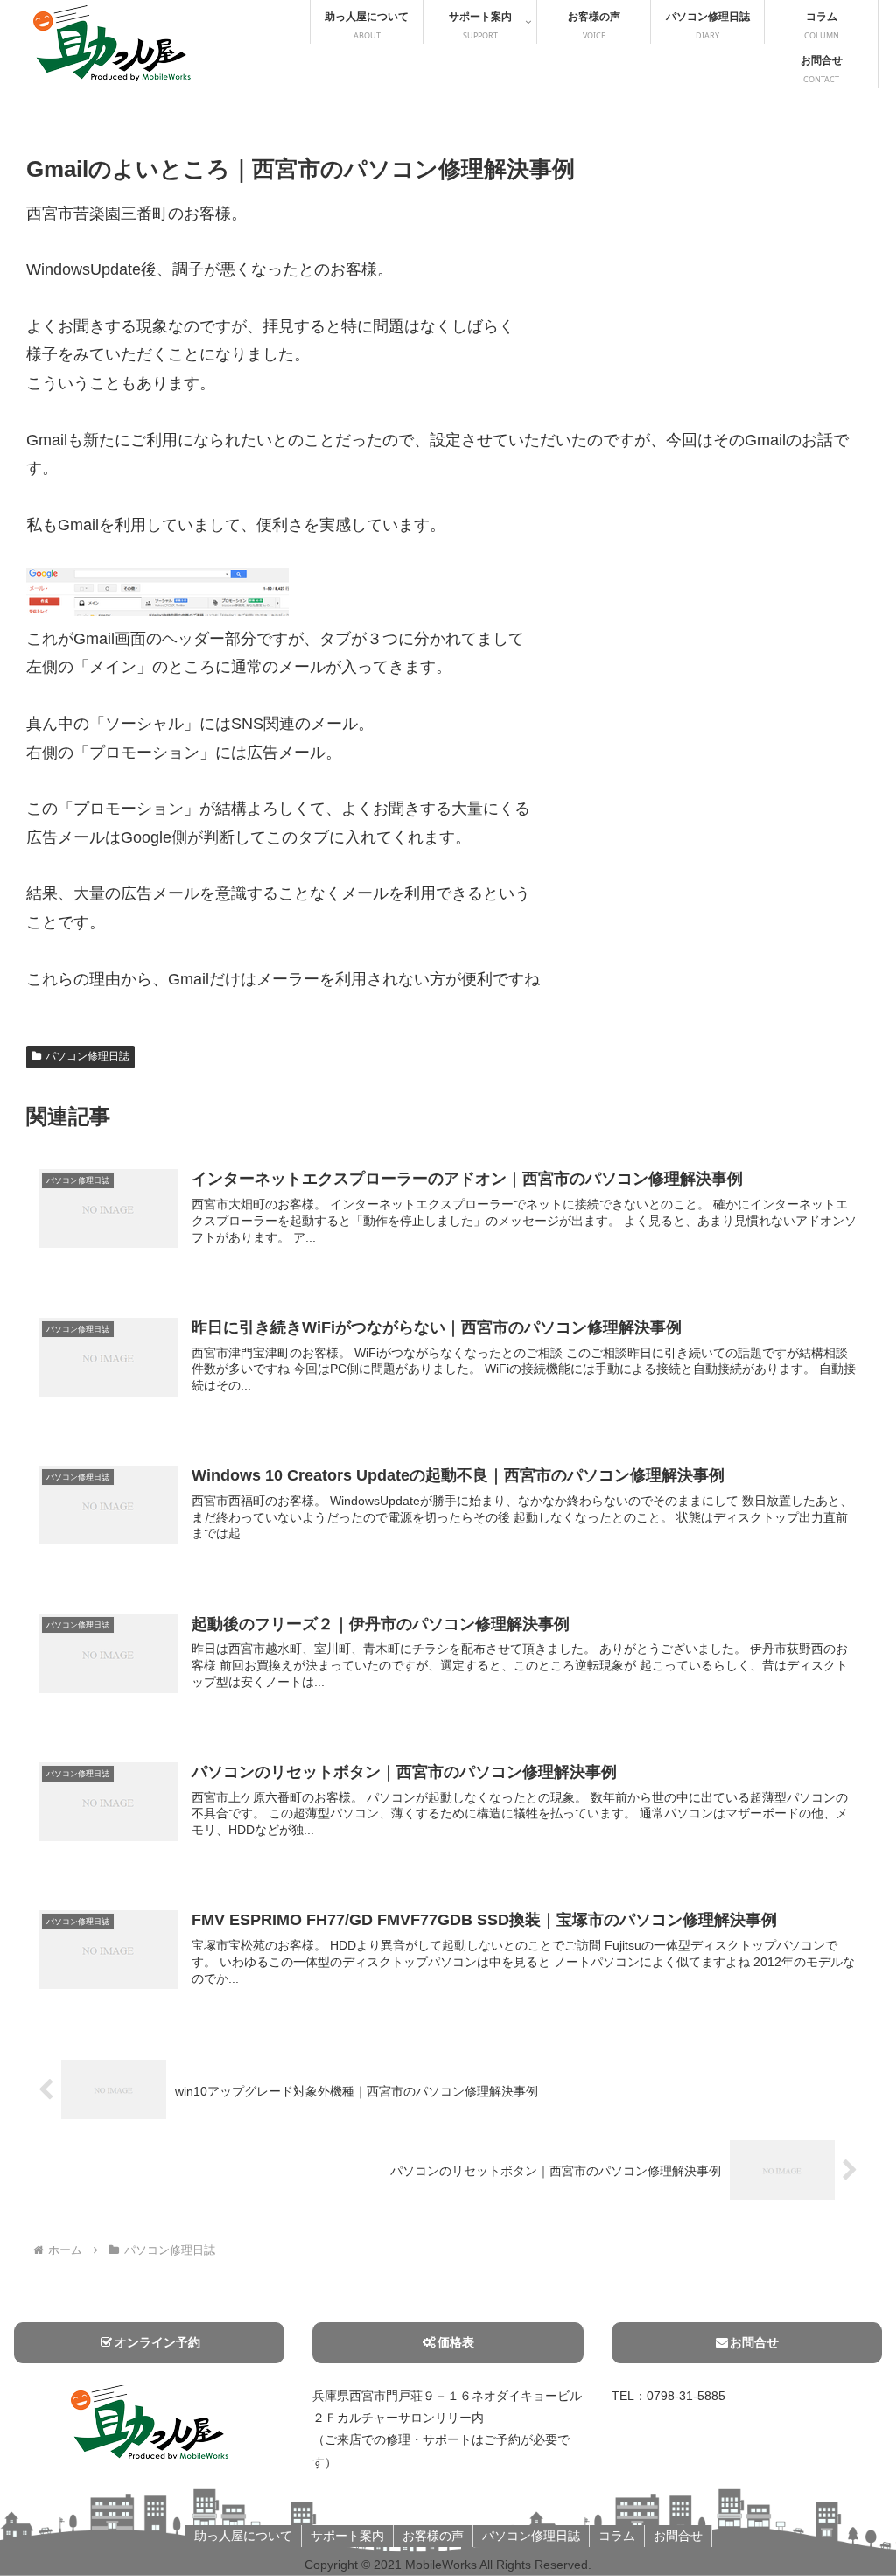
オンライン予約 (157, 2342)
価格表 (456, 2342)
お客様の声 (433, 2536)
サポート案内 (347, 2536)
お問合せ (754, 2342)
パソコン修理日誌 (87, 1056)
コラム (617, 2536)
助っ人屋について (243, 2536)
